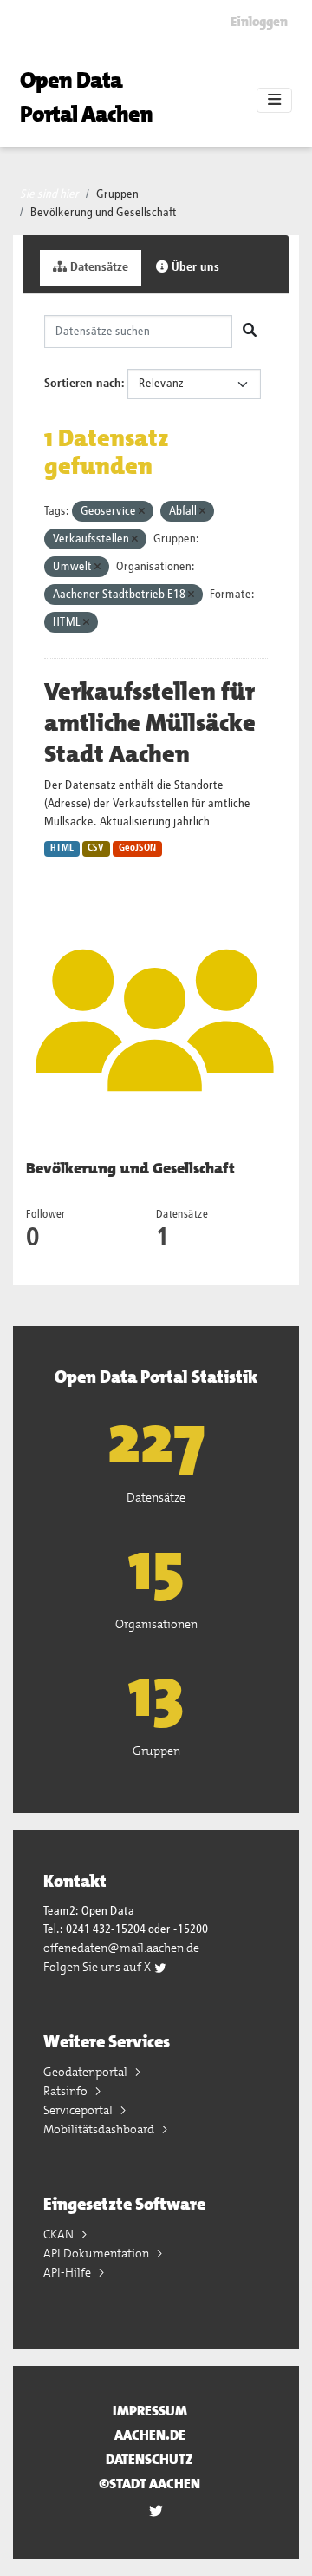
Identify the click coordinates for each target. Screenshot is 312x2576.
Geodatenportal (87, 2072)
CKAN (60, 2234)
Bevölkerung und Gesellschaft (104, 213)
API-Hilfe (68, 2272)
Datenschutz (149, 2459)
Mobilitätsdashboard (100, 2129)
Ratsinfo (67, 2091)
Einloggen (259, 22)
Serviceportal (79, 2110)
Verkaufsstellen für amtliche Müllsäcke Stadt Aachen (150, 723)
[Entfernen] (142, 512)
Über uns (194, 267)
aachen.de (150, 2435)
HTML (62, 848)
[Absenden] (250, 332)
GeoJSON (137, 848)
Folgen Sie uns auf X (98, 1967)
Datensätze (97, 267)
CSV (96, 848)
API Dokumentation (97, 2253)
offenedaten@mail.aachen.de (121, 1948)
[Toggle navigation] (274, 101)
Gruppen (117, 194)
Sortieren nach (83, 384)
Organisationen (156, 1624)
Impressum (150, 2411)
